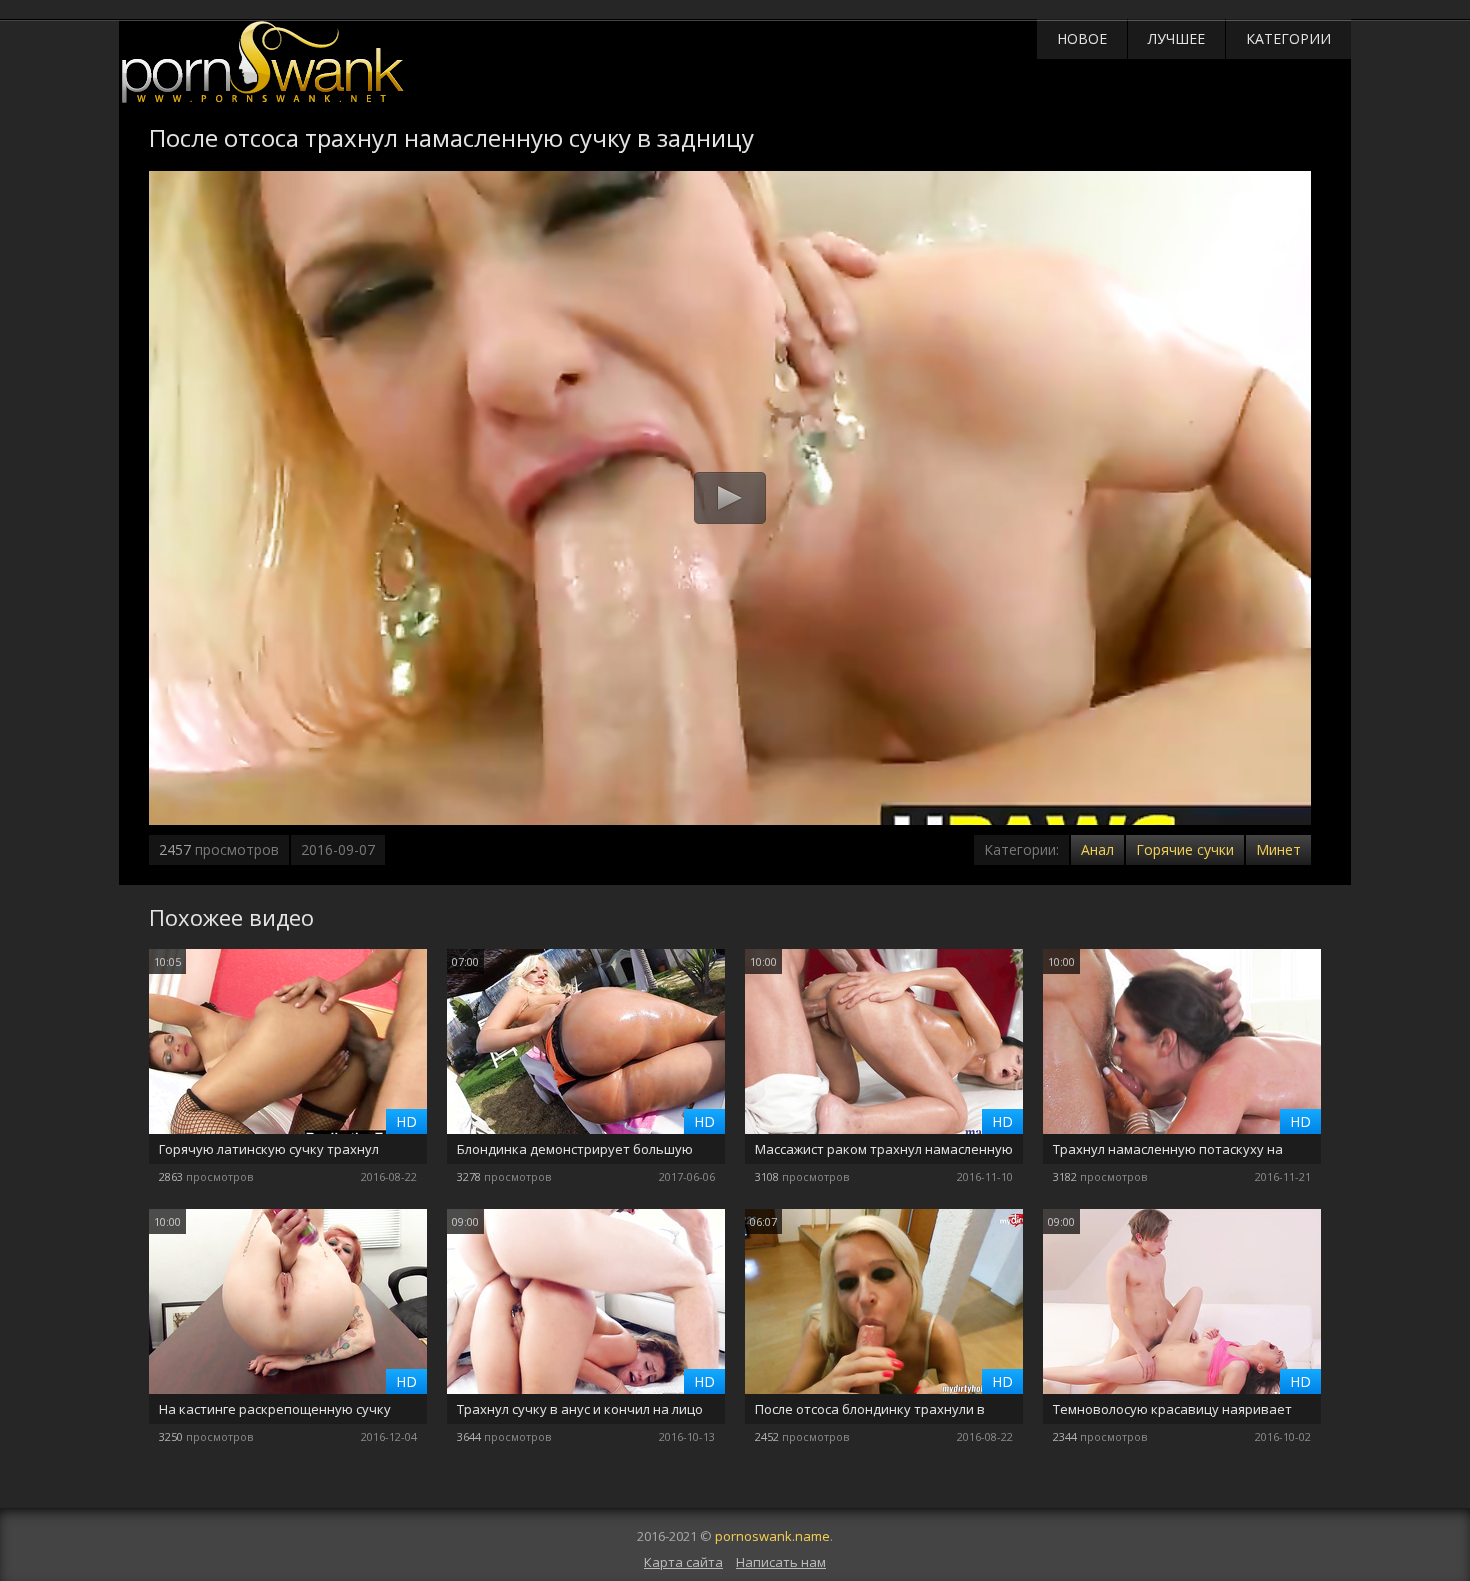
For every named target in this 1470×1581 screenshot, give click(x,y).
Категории (1288, 38)
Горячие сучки (1185, 849)
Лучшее (1176, 38)
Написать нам (781, 1562)
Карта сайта (683, 1562)
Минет (1278, 849)
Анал (1097, 849)
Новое (1082, 38)
